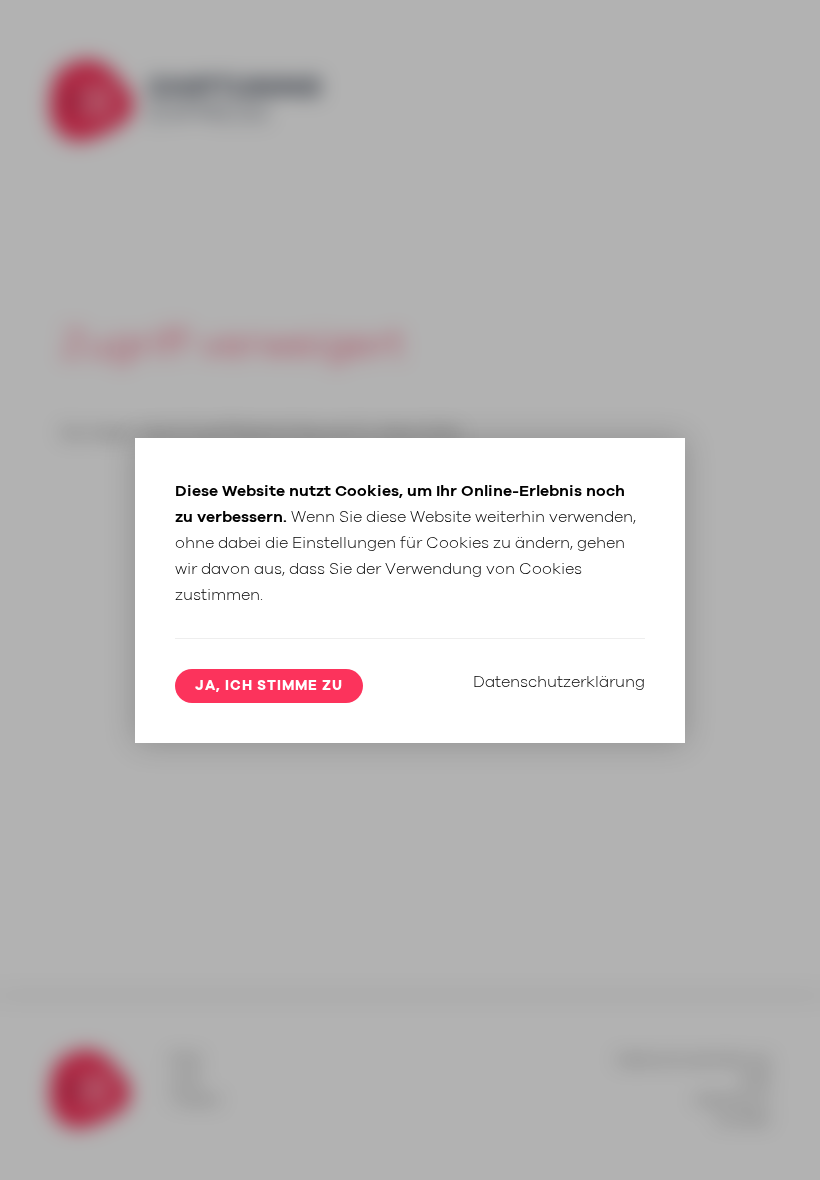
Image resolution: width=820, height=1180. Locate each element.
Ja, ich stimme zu (269, 686)
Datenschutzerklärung (559, 682)
